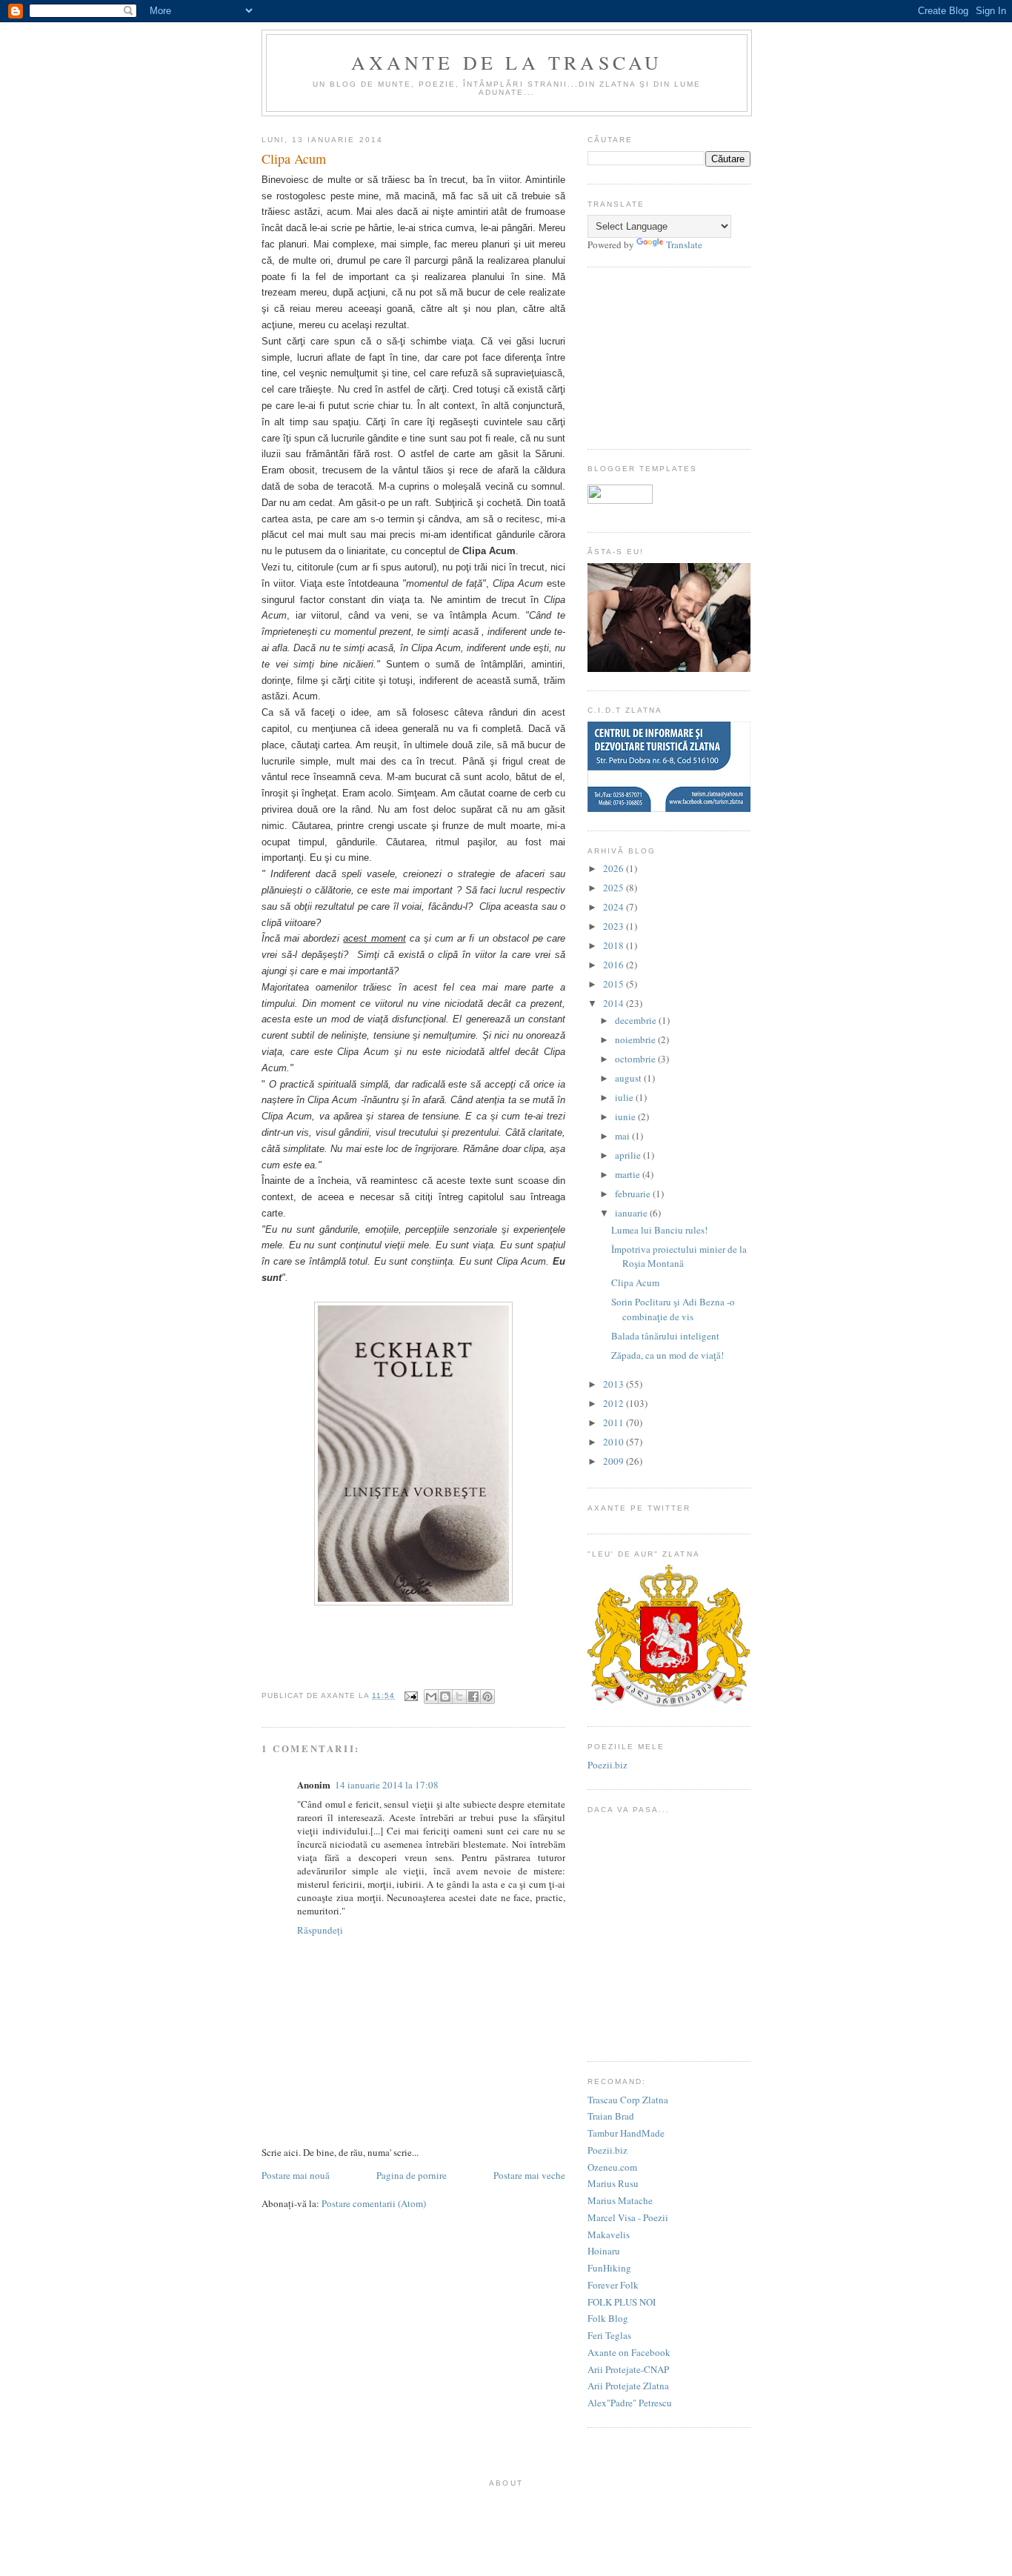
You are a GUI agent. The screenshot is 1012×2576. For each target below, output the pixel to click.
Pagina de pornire (412, 2175)
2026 (613, 868)
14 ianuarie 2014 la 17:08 (387, 1785)
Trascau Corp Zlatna (628, 2100)
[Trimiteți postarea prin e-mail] (411, 1695)
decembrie (636, 1020)
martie (627, 1174)
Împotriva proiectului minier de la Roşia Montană (679, 1257)
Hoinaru (604, 2251)
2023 (613, 926)
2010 (613, 1442)
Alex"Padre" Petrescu (630, 2403)
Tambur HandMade (626, 2133)
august (628, 1078)
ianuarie (631, 1213)
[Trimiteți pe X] (459, 1697)
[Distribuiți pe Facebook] (473, 1697)
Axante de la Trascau (507, 62)
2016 (613, 965)
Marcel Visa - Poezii (628, 2217)
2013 (613, 1384)
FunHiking (609, 2268)
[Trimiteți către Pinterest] (487, 1697)
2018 (613, 945)
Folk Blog (608, 2318)
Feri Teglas (609, 2335)
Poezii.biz (607, 1765)
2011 (613, 1422)
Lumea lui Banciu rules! (659, 1230)
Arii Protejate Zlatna (628, 2386)
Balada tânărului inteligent (665, 1336)
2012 (613, 1403)
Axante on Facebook (629, 2352)
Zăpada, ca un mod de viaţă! (668, 1355)
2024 (613, 907)
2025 (613, 888)
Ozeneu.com (612, 2167)
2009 (613, 1461)
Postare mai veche (529, 2175)
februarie (633, 1194)
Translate (684, 244)
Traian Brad (611, 2116)
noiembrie (635, 1039)
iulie (624, 1097)
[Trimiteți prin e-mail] (431, 1697)
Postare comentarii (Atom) (374, 2203)
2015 (613, 984)
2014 (613, 1003)
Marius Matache (620, 2200)
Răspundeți (320, 1930)
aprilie (628, 1155)
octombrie (635, 1059)
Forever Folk (613, 2285)
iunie (625, 1116)
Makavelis (609, 2234)
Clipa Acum (635, 1282)
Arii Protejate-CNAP (628, 2369)
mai (622, 1136)
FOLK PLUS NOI (622, 2302)
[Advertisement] (662, 356)
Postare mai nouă (296, 2175)
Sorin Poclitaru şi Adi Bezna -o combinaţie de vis (673, 1309)
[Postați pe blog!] (445, 1697)
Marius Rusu (613, 2183)
